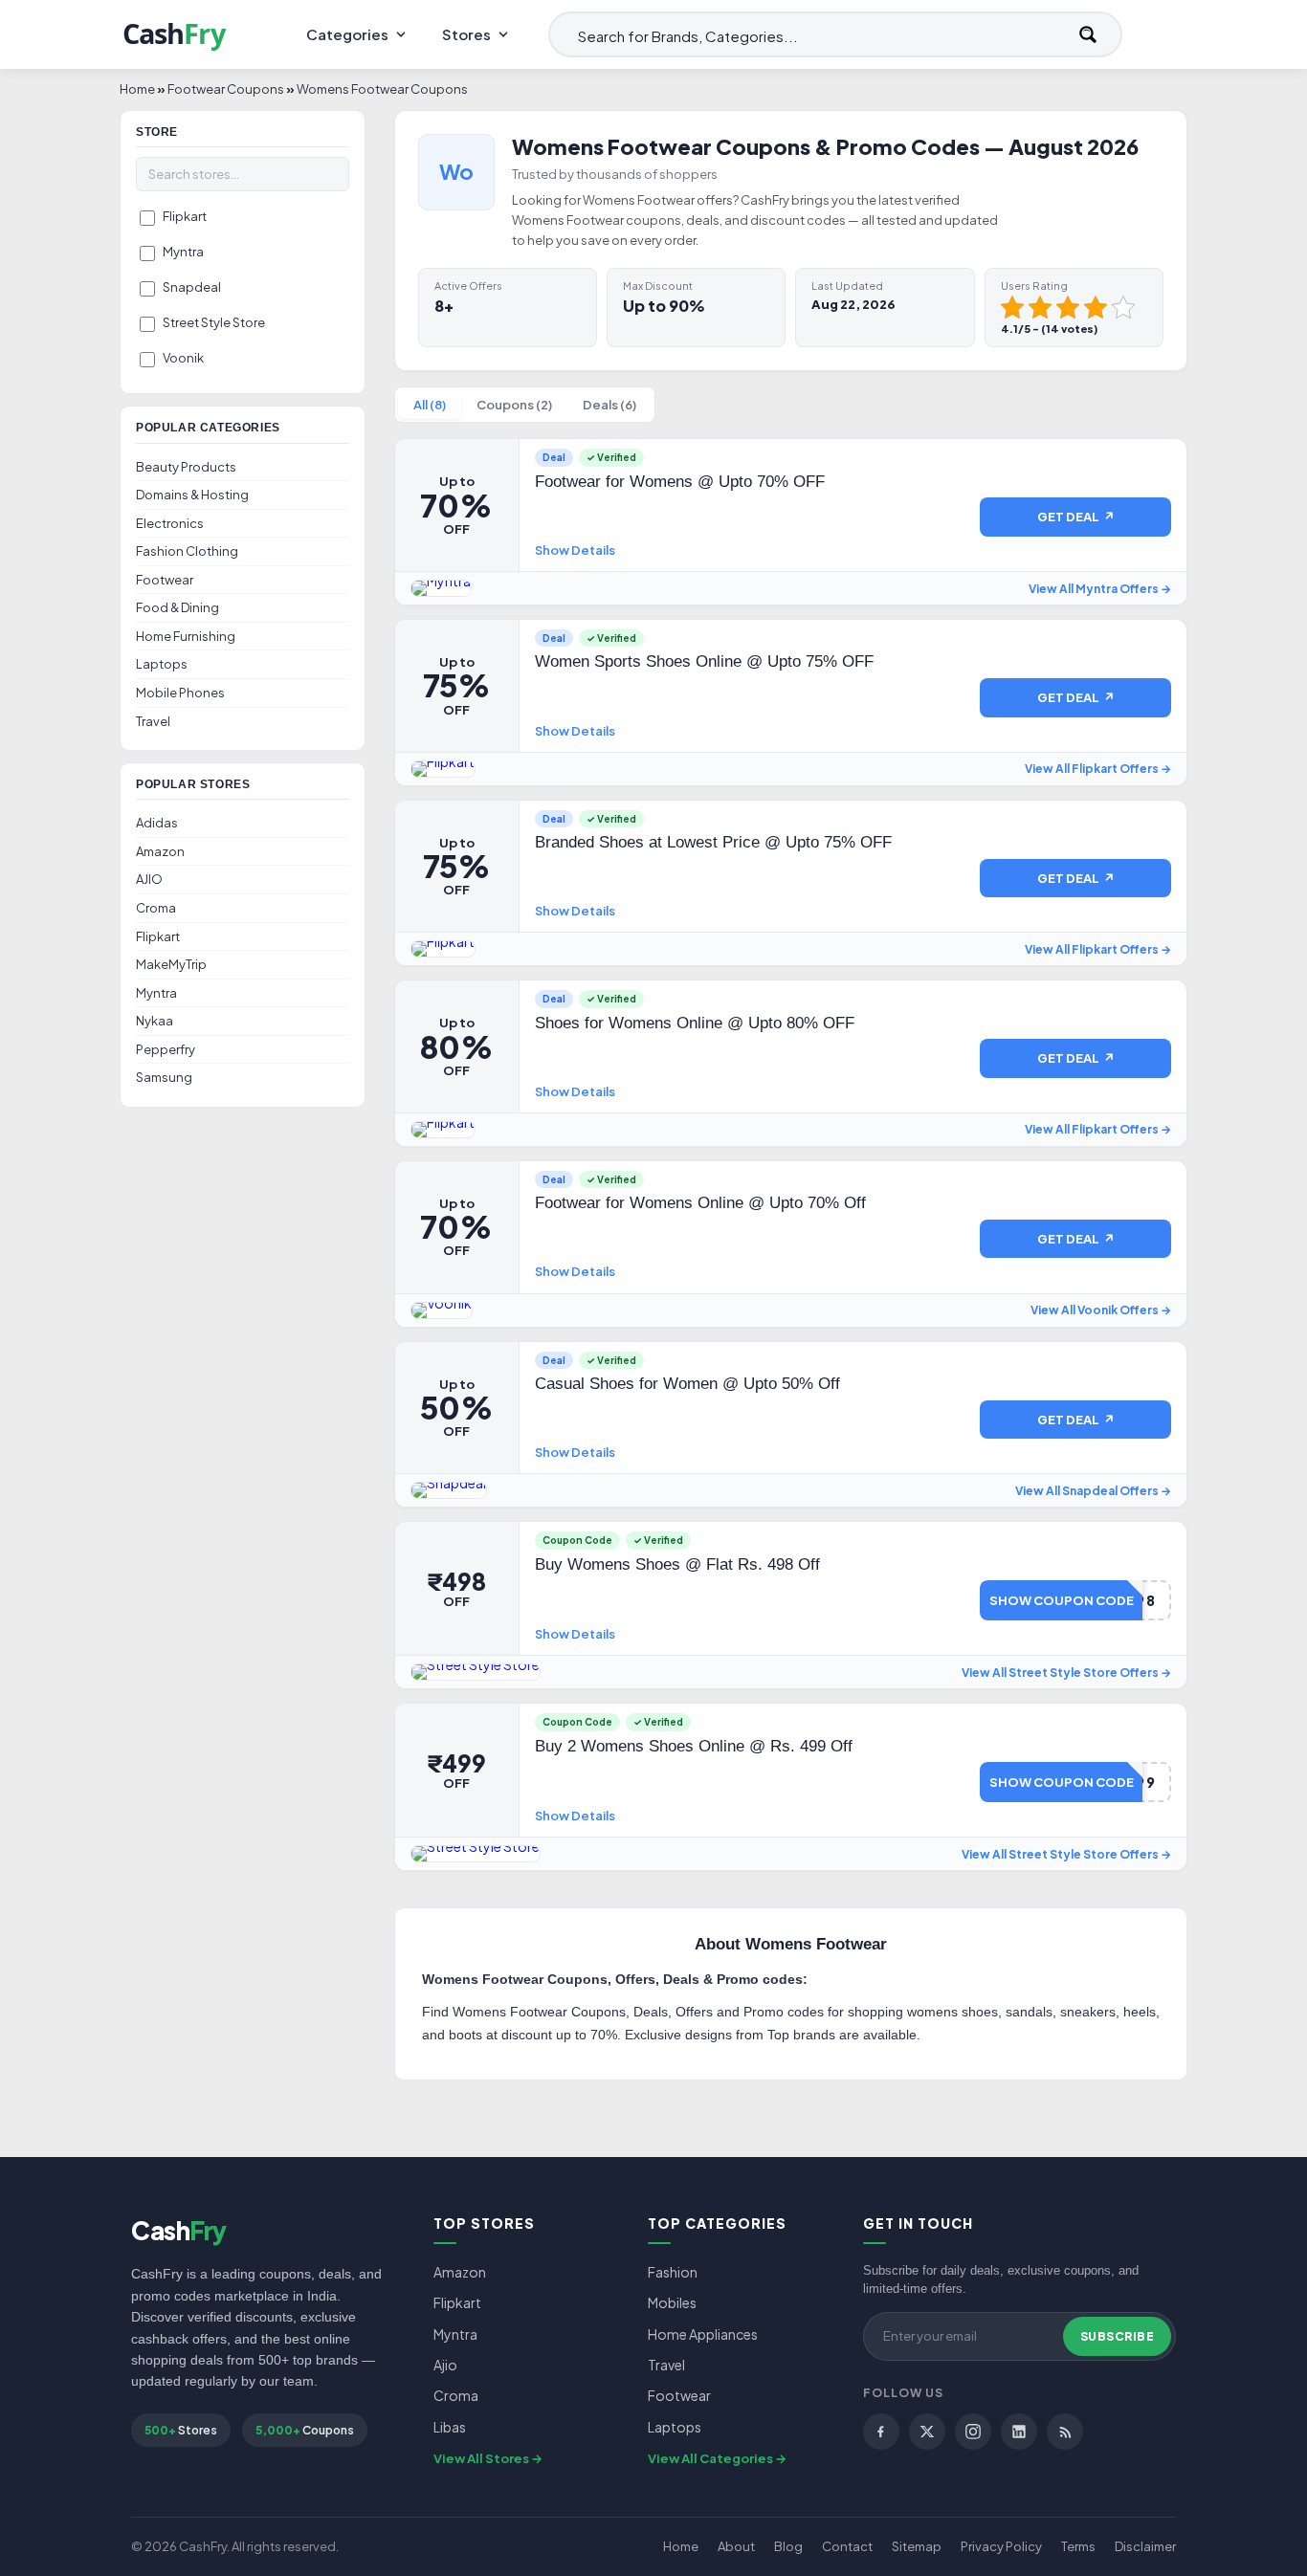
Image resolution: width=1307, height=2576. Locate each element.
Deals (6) (609, 405)
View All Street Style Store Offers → (1066, 1673)
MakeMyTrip (171, 964)
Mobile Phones (180, 693)
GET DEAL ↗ (1076, 517)
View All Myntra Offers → (1100, 589)
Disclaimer (1145, 2546)
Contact (847, 2546)
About (736, 2546)
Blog (788, 2546)
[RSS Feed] (1065, 2432)
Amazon (160, 851)
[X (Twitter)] (927, 2432)
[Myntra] (441, 588)
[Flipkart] (443, 769)
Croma (156, 908)
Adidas (157, 823)
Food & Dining (177, 607)
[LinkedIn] (1019, 2432)
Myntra (183, 252)
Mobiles (672, 2302)
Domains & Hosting (192, 495)
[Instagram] (973, 2432)
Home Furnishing (186, 636)
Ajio (445, 2365)
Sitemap (917, 2546)
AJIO (149, 879)
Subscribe (1118, 2336)
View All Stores (481, 2458)
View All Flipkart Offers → (1098, 769)
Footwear (165, 580)
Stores (466, 34)
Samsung (164, 1077)
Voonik (183, 358)
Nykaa (155, 1021)
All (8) (430, 405)
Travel (153, 721)
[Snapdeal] (449, 1490)
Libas (450, 2427)
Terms (1078, 2546)
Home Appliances (703, 2334)
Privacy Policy (1001, 2546)
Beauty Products (186, 467)
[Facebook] (881, 2432)
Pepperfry (166, 1049)
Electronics (170, 523)
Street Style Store (214, 322)
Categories (347, 34)
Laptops (162, 664)
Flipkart (185, 216)
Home (681, 2546)
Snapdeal (192, 287)
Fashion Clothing (187, 551)
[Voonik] (442, 1310)
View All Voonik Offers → (1101, 1310)
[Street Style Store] (476, 1672)
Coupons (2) (514, 405)
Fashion (673, 2272)
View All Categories (710, 2458)
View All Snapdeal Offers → (1093, 1491)
